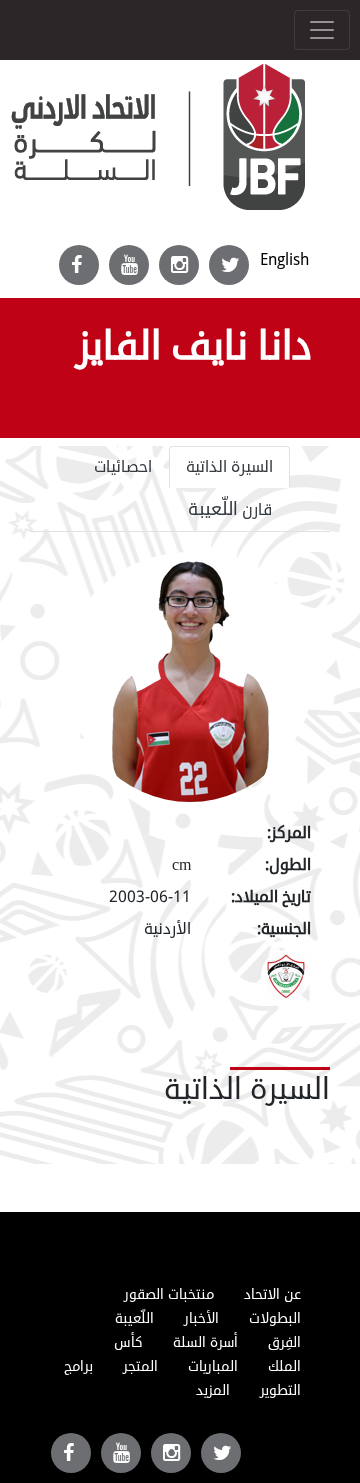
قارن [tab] (230, 509)
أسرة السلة (205, 1342)
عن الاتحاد (272, 1294)
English (284, 259)
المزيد (213, 1390)
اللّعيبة (134, 1318)
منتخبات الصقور (169, 1294)
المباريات (213, 1366)
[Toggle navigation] (322, 30)
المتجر (140, 1366)
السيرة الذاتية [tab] (229, 467)
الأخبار (201, 1318)
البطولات (275, 1318)
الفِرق (284, 1342)
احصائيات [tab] (123, 467)
